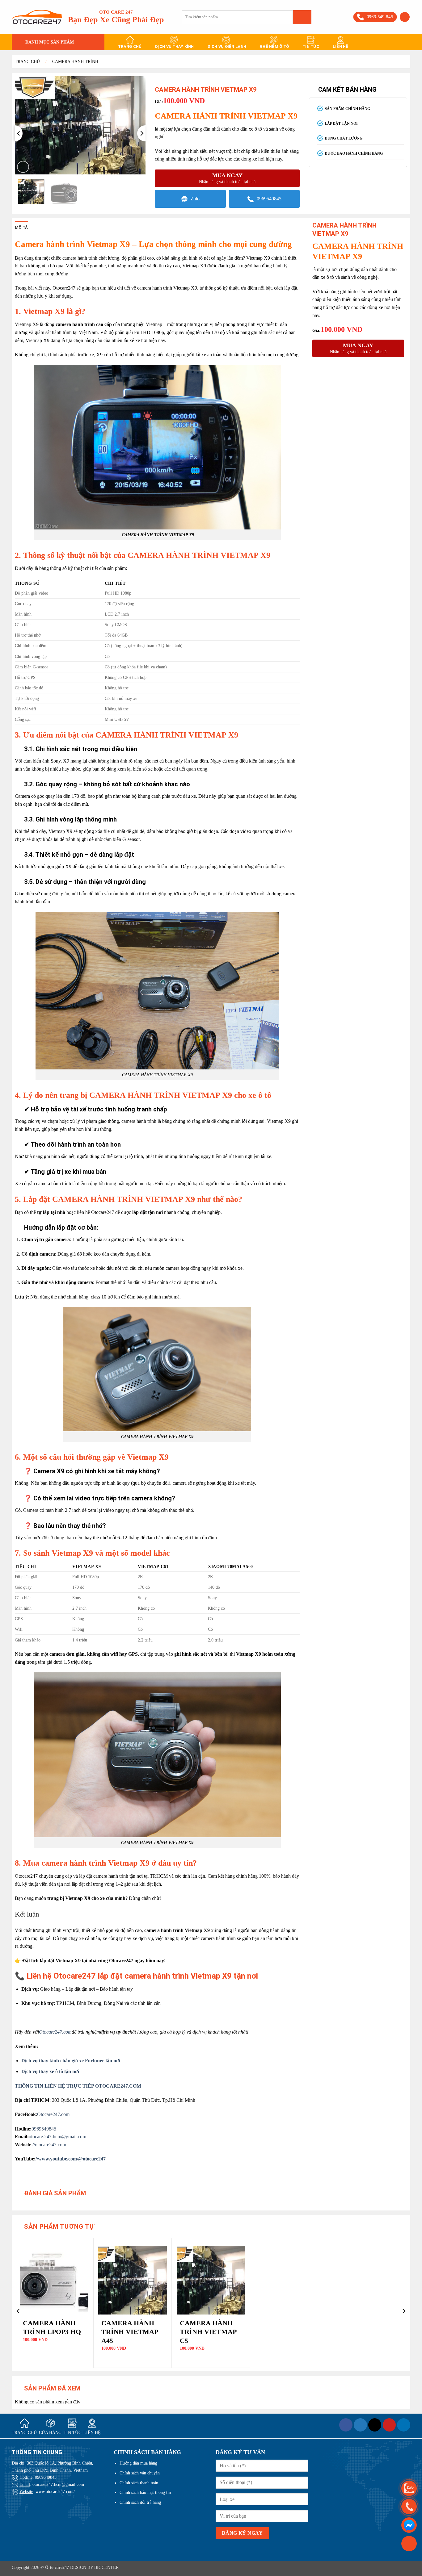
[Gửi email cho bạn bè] (375, 2425)
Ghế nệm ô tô (274, 46)
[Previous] (19, 133)
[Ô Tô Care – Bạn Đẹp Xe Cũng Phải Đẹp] (37, 17)
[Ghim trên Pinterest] (389, 2425)
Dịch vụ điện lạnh (227, 46)
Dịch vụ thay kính (174, 46)
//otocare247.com (49, 2145)
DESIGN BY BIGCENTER (94, 2567)
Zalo (195, 199)
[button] (405, 17)
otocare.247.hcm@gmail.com (57, 2137)
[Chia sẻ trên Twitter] (360, 2425)
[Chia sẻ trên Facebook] (346, 2425)
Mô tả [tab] (21, 227)
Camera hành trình (75, 62)
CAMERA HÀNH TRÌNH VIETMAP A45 (130, 2332)
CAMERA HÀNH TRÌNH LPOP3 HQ (52, 2327)
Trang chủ (130, 46)
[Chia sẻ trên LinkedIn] (404, 2425)
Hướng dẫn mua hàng (138, 2463)
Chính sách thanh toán (139, 2483)
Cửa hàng (50, 2433)
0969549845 (269, 199)
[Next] (141, 133)
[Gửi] (302, 17)
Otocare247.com (53, 2114)
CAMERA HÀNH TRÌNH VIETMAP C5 (208, 2332)
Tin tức (311, 46)
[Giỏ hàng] (409, 2543)
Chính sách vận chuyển (140, 2473)
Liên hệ (341, 46)
